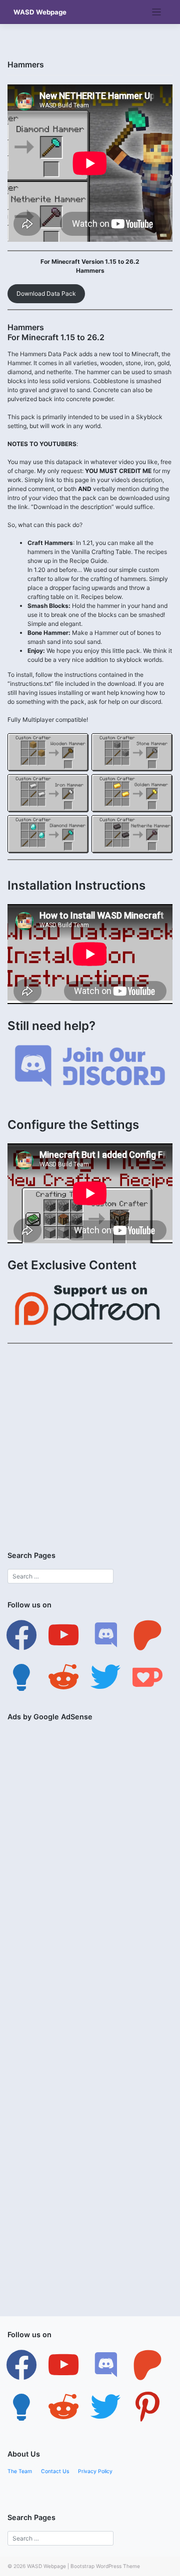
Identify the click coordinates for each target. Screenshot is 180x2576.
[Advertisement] (90, 1443)
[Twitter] (63, 2365)
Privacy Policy (95, 2471)
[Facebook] (21, 1635)
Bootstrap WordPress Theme (105, 2566)
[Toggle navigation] (157, 12)
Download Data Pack (46, 293)
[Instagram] (105, 2365)
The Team (20, 2471)
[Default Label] (63, 1635)
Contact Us (55, 2471)
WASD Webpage (40, 12)
